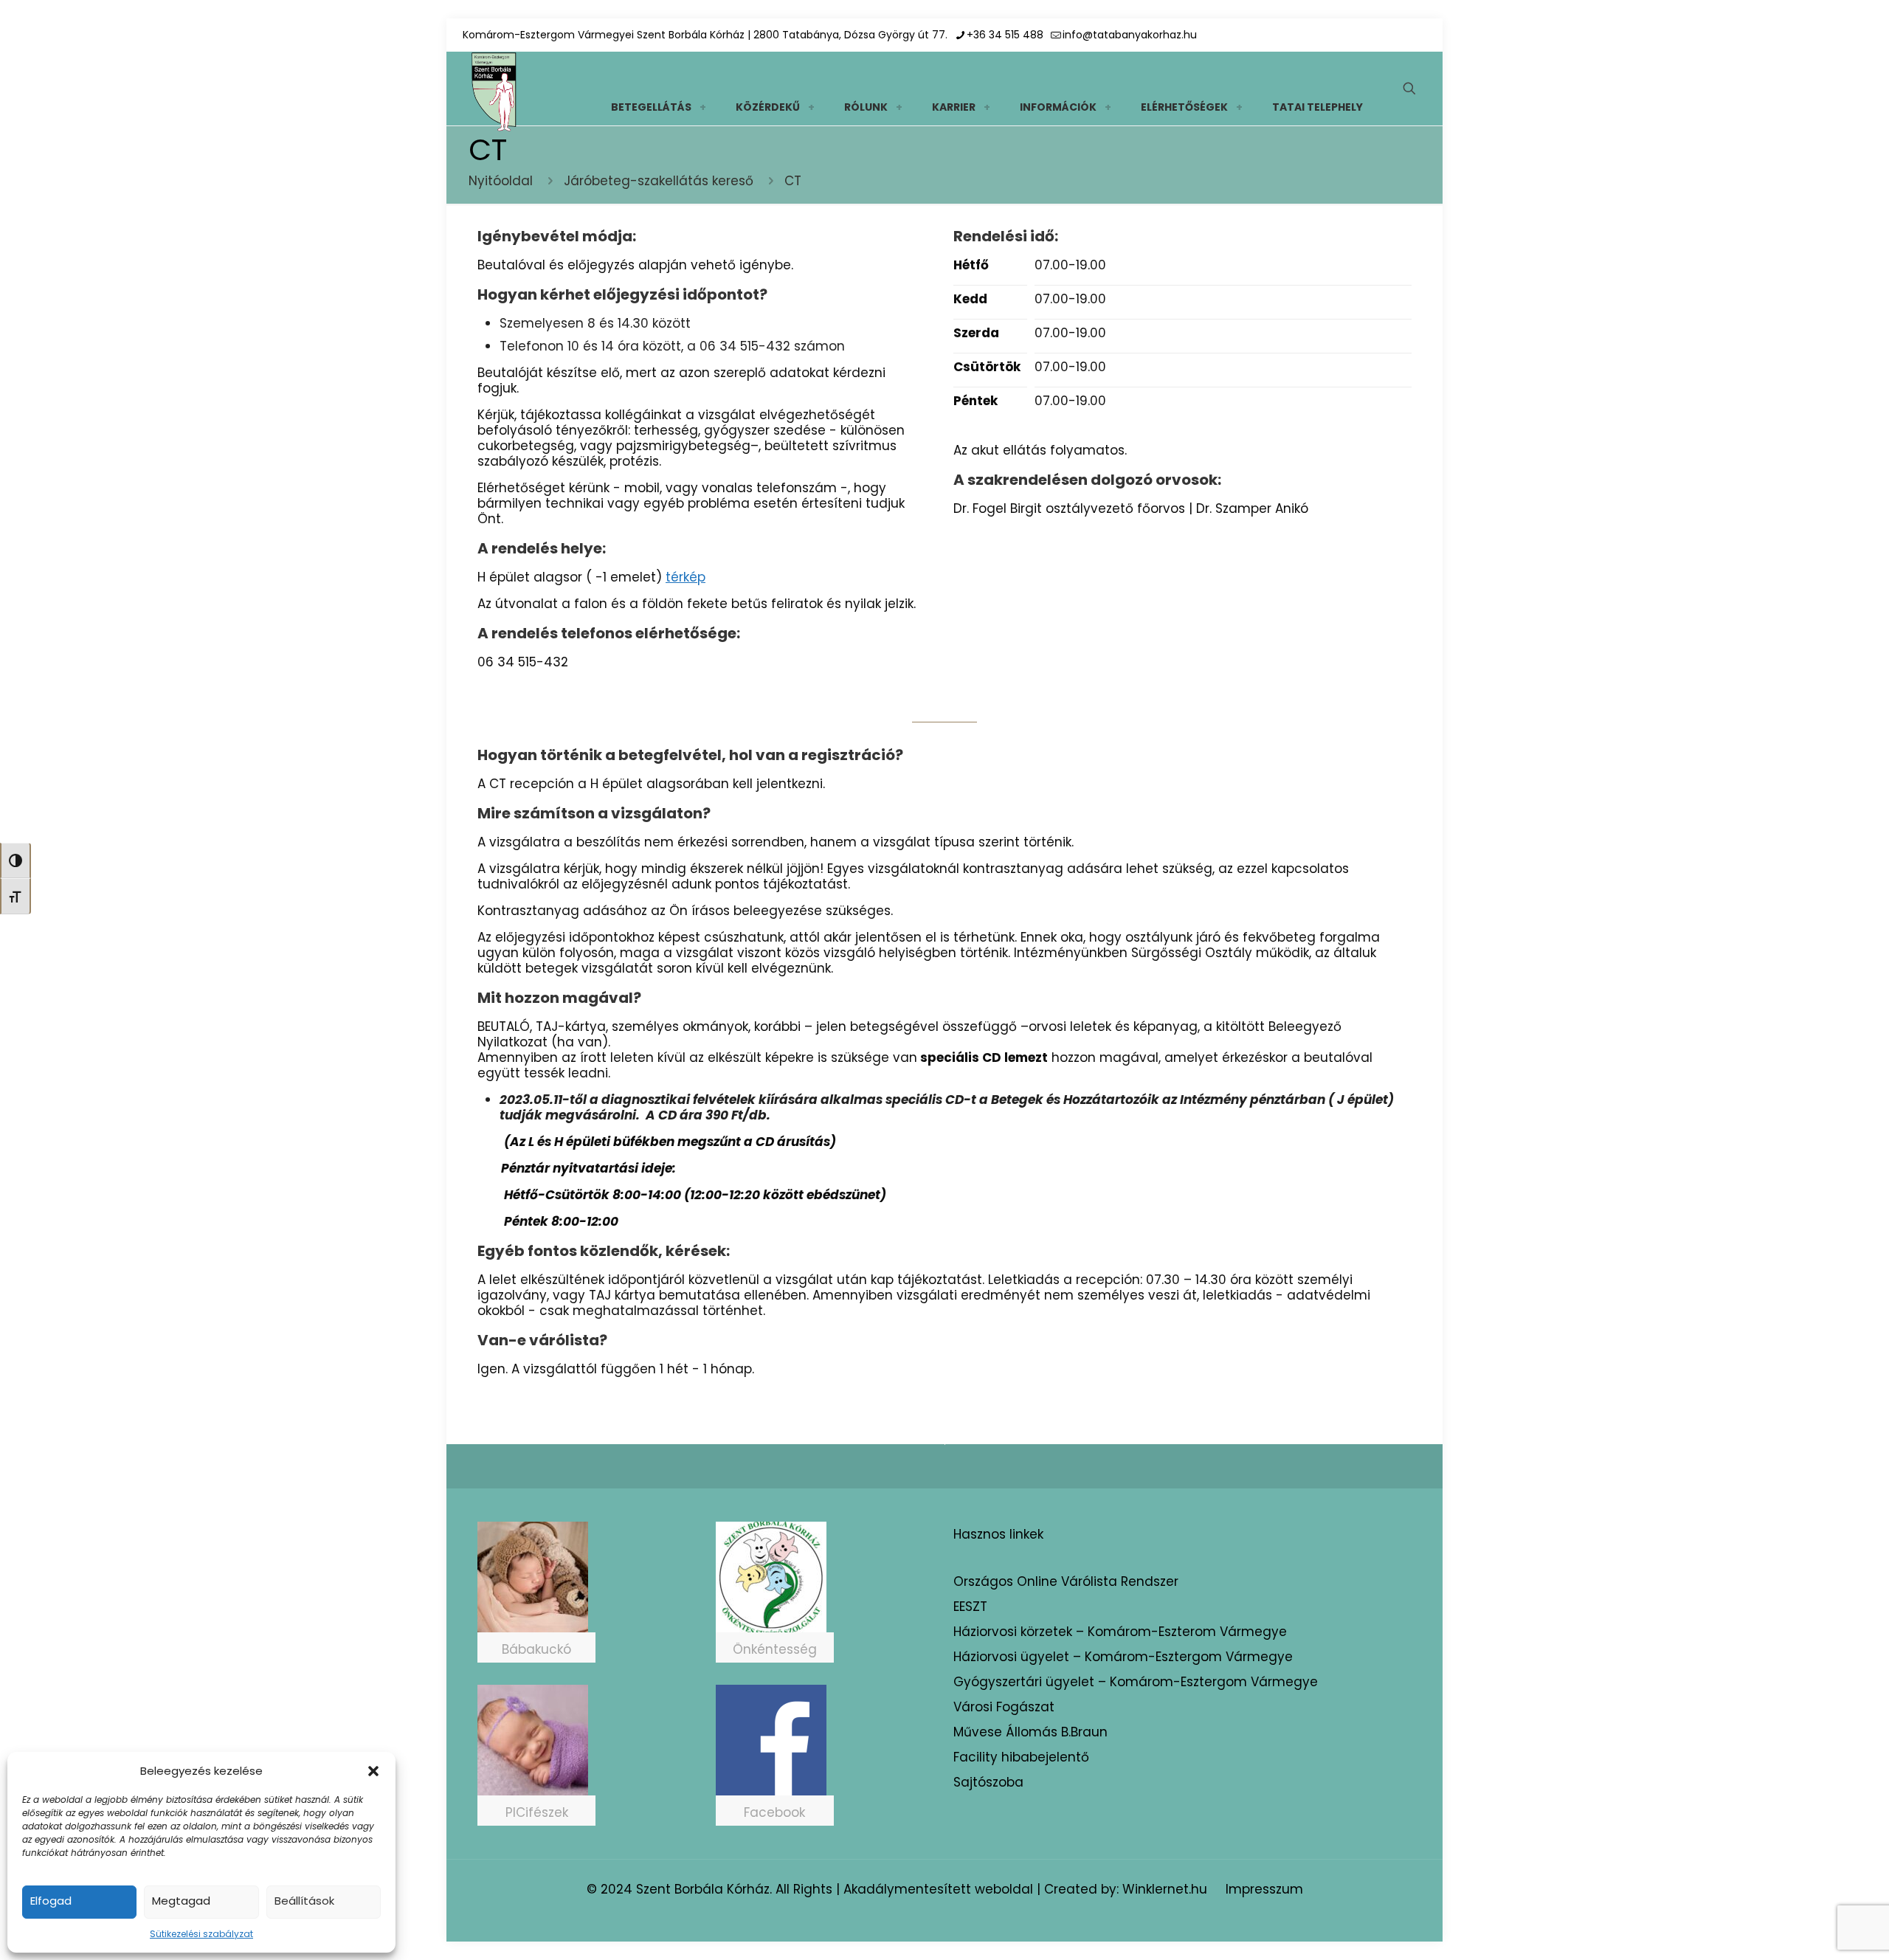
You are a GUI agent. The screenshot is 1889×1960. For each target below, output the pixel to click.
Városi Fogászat (1004, 1707)
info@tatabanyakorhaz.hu (1130, 35)
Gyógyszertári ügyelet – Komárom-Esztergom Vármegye (1136, 1682)
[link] (702, 107)
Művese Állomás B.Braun (1030, 1732)
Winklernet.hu (1165, 1889)
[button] (373, 1771)
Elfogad (51, 1901)
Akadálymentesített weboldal (938, 1889)
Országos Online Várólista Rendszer (1066, 1581)
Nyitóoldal (501, 181)
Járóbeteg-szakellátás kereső (659, 181)
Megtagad (181, 1901)
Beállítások (304, 1901)
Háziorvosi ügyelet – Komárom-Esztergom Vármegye (1123, 1657)
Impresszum (1264, 1889)
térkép (686, 577)
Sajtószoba (988, 1782)
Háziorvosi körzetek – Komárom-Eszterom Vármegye (1120, 1632)
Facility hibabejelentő (1021, 1757)
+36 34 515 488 (1005, 35)
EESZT (970, 1607)
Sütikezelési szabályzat (201, 1934)
